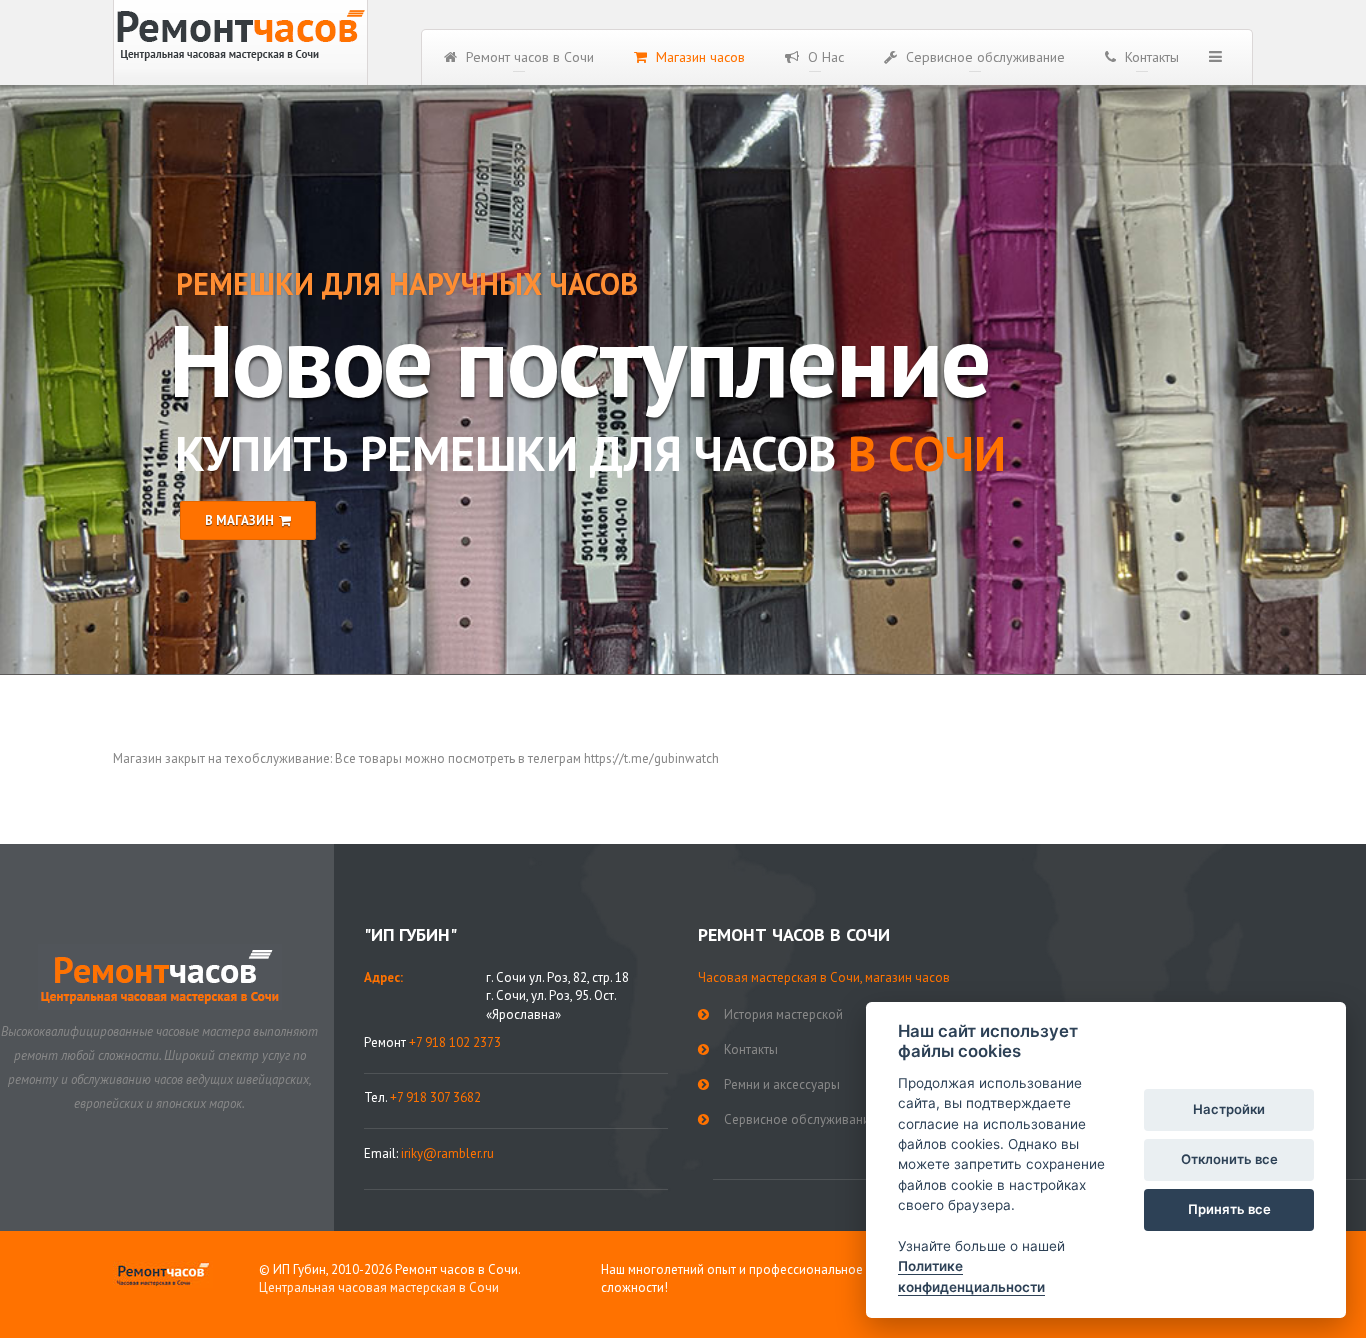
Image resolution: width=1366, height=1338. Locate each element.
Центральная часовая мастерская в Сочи (379, 1287)
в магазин (239, 520)
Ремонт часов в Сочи (528, 57)
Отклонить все (1229, 1159)
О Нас (824, 57)
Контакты (1150, 57)
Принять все (1229, 1209)
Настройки (1229, 1109)
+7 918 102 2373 (455, 1042)
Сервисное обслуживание (983, 57)
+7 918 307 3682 (435, 1097)
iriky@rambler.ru (447, 1153)
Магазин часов (698, 57)
